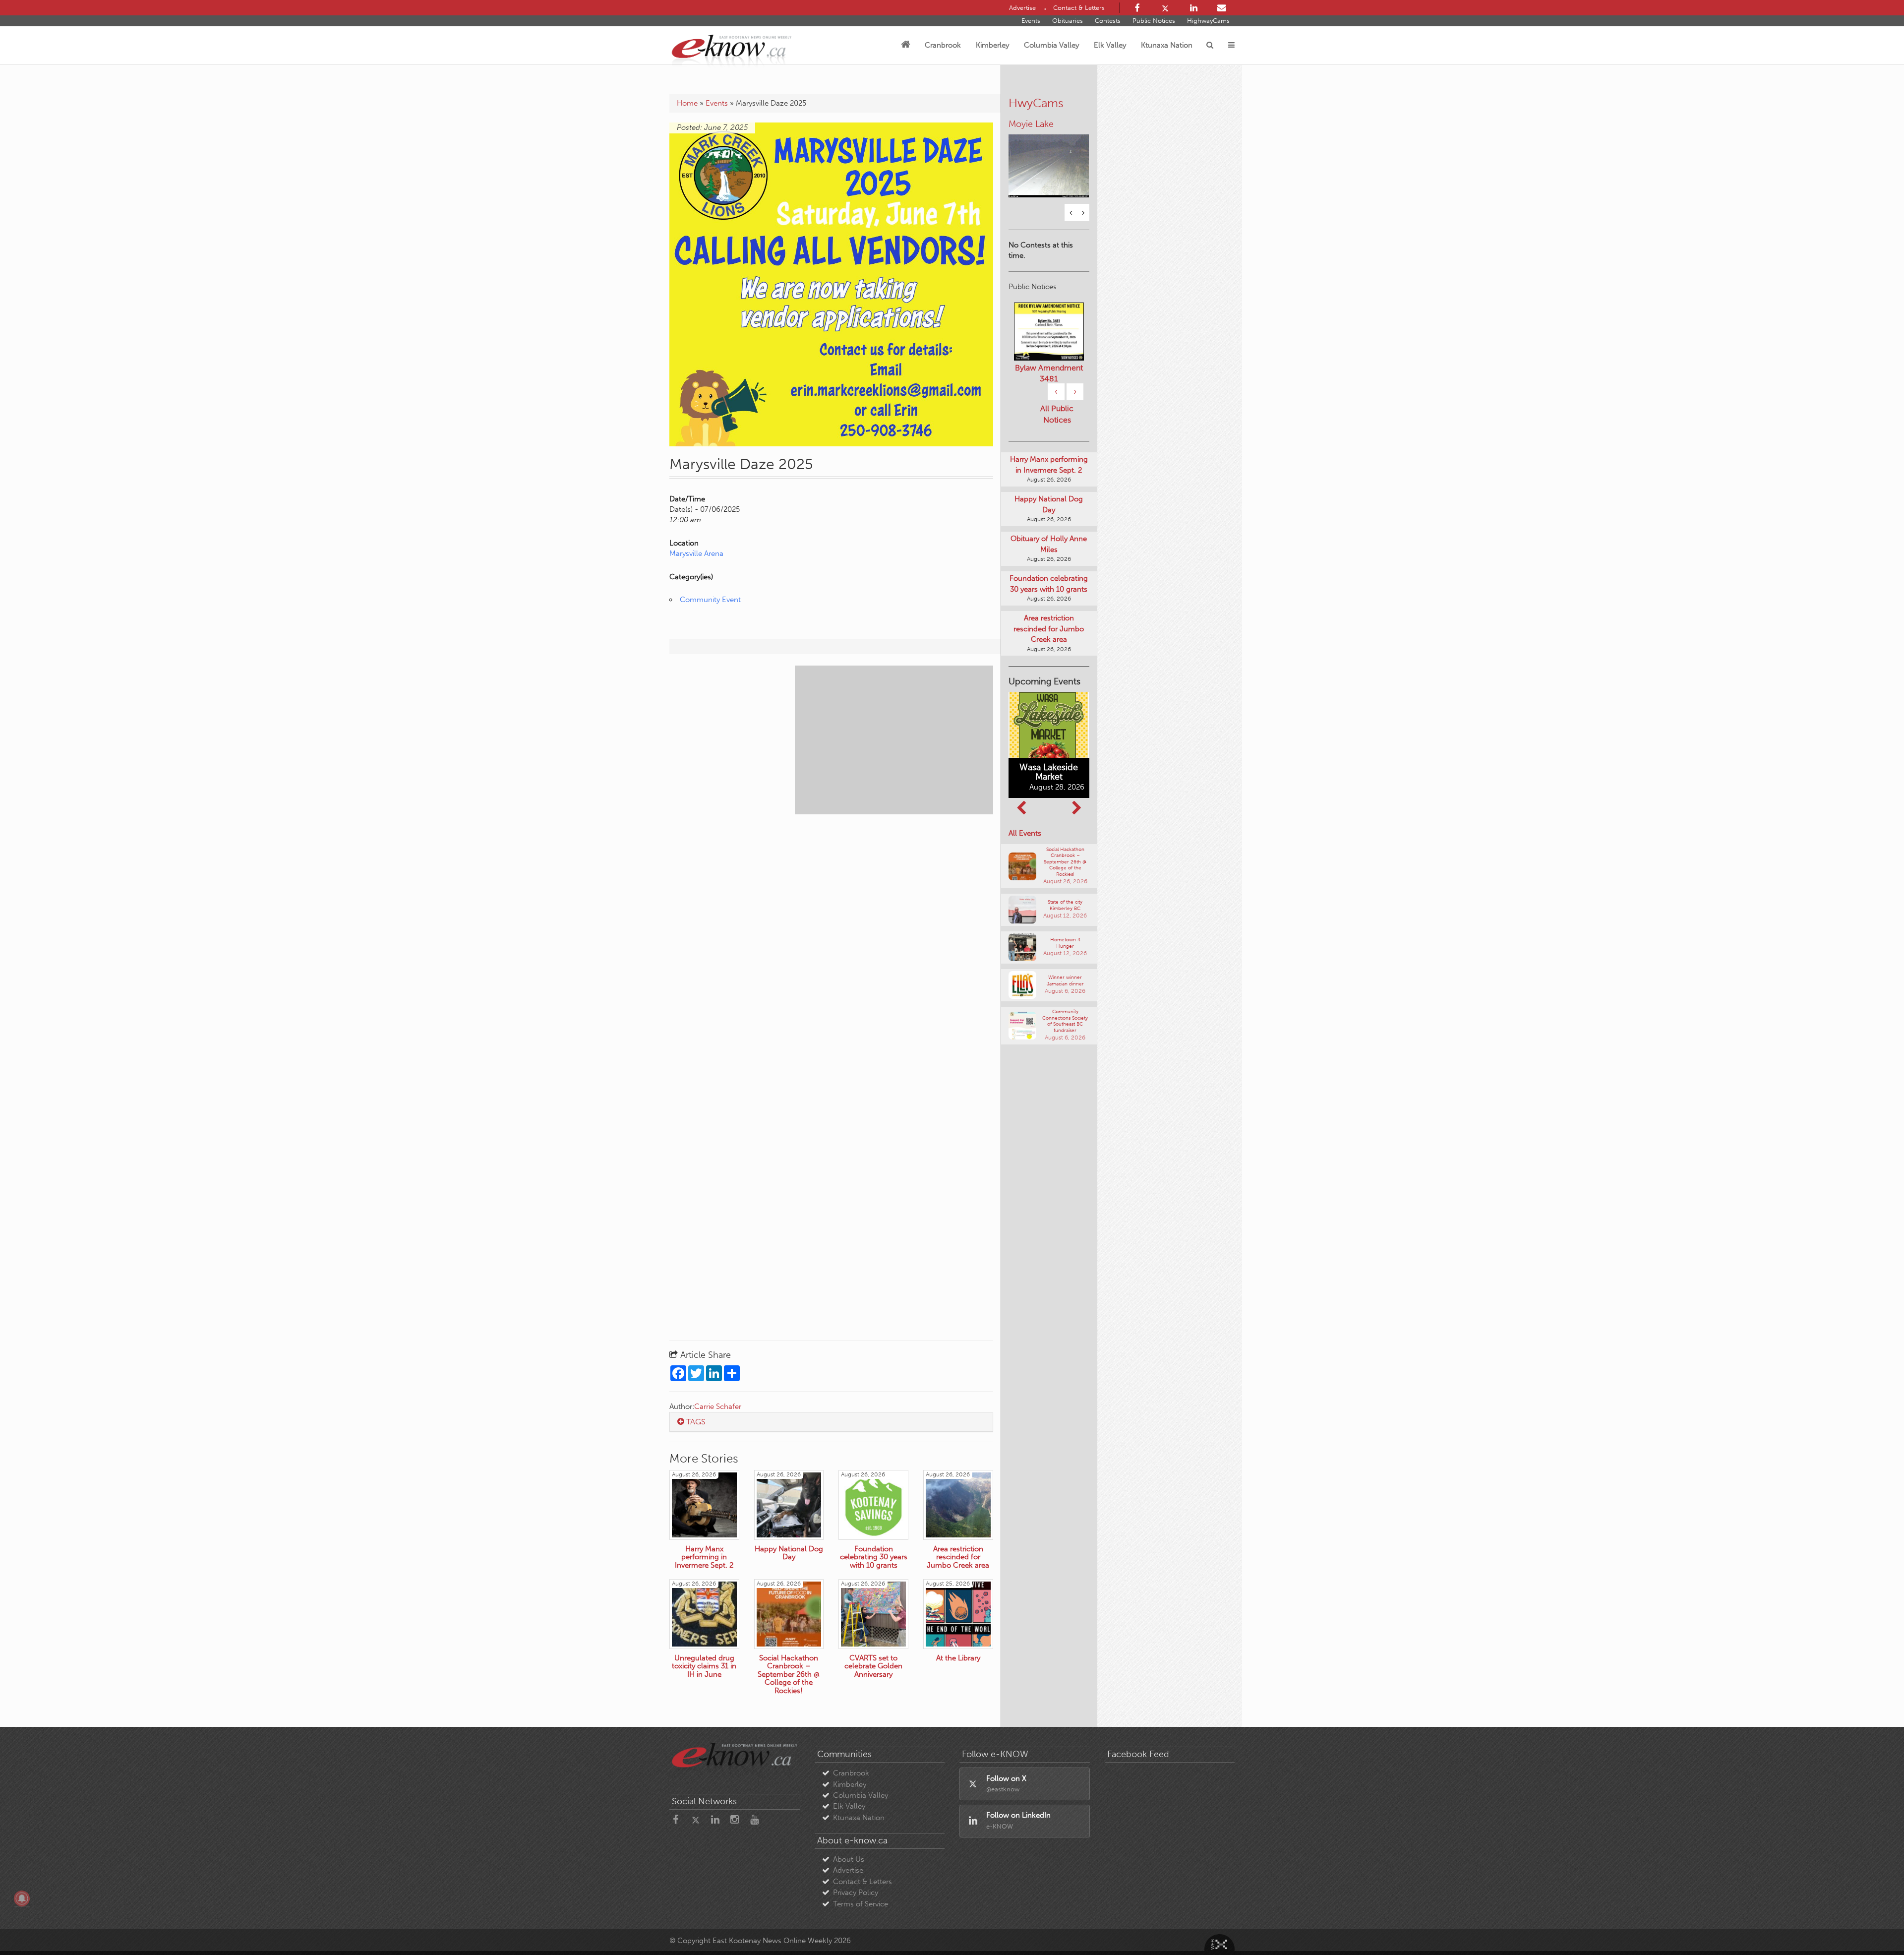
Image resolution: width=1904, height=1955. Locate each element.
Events (1031, 21)
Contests (1108, 21)
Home (687, 103)
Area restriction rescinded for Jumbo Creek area (1049, 647)
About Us (849, 1859)
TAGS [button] (695, 1422)
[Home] (905, 45)
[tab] (831, 1422)
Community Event (710, 600)
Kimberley (992, 45)
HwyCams (1036, 103)
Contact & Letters (863, 1882)
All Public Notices (1057, 433)
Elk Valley (1110, 45)
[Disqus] (831, 946)
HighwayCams (1208, 21)
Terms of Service (861, 1904)
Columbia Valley (1051, 45)
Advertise (848, 1870)
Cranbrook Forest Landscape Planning (1049, 387)
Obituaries (1068, 21)
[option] (1049, 152)
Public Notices (1154, 21)
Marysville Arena (696, 553)
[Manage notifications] (22, 1898)
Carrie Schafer (718, 1406)
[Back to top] (1874, 1925)
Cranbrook (943, 45)
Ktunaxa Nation (1167, 45)
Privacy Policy (856, 1893)
